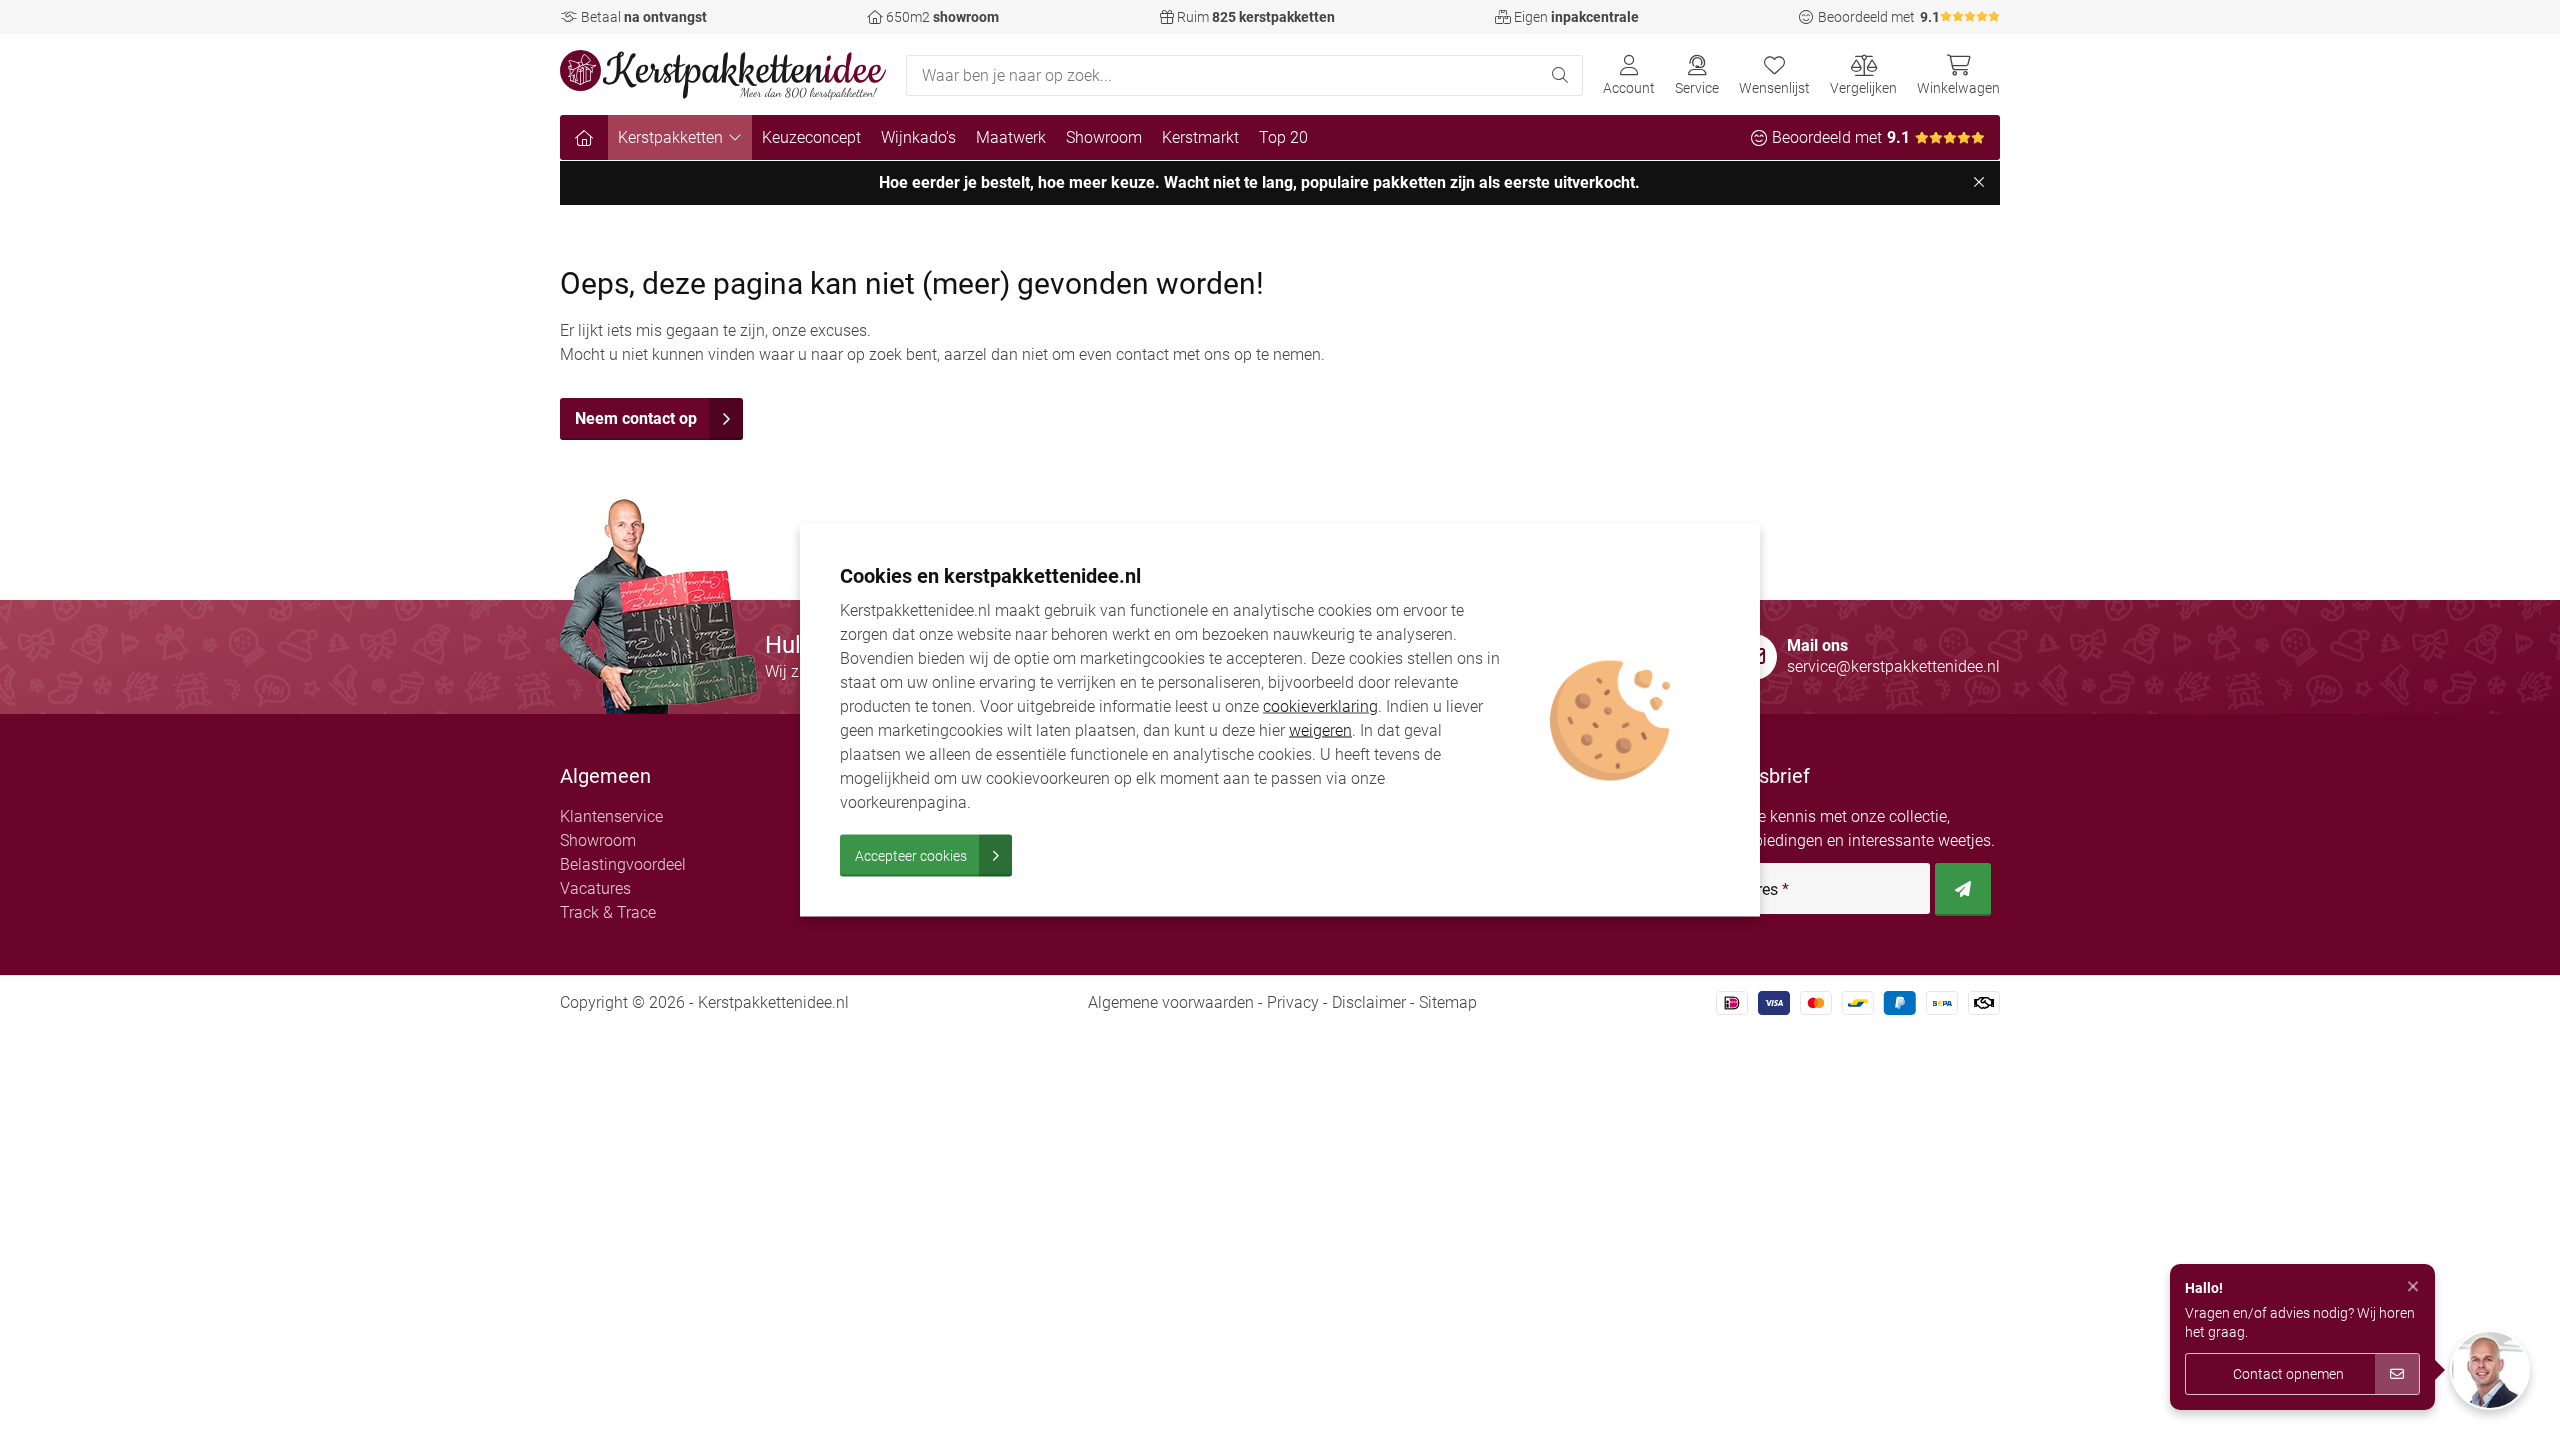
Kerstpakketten (670, 137)
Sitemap (1448, 1002)
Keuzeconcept (811, 137)
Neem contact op (636, 418)
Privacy (1293, 1002)
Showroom (1104, 137)
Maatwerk (1011, 137)
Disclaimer (1369, 1002)
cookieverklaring (1320, 706)
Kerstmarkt (1200, 137)
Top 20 (1283, 137)
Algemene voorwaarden (1171, 1002)
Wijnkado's (918, 137)
